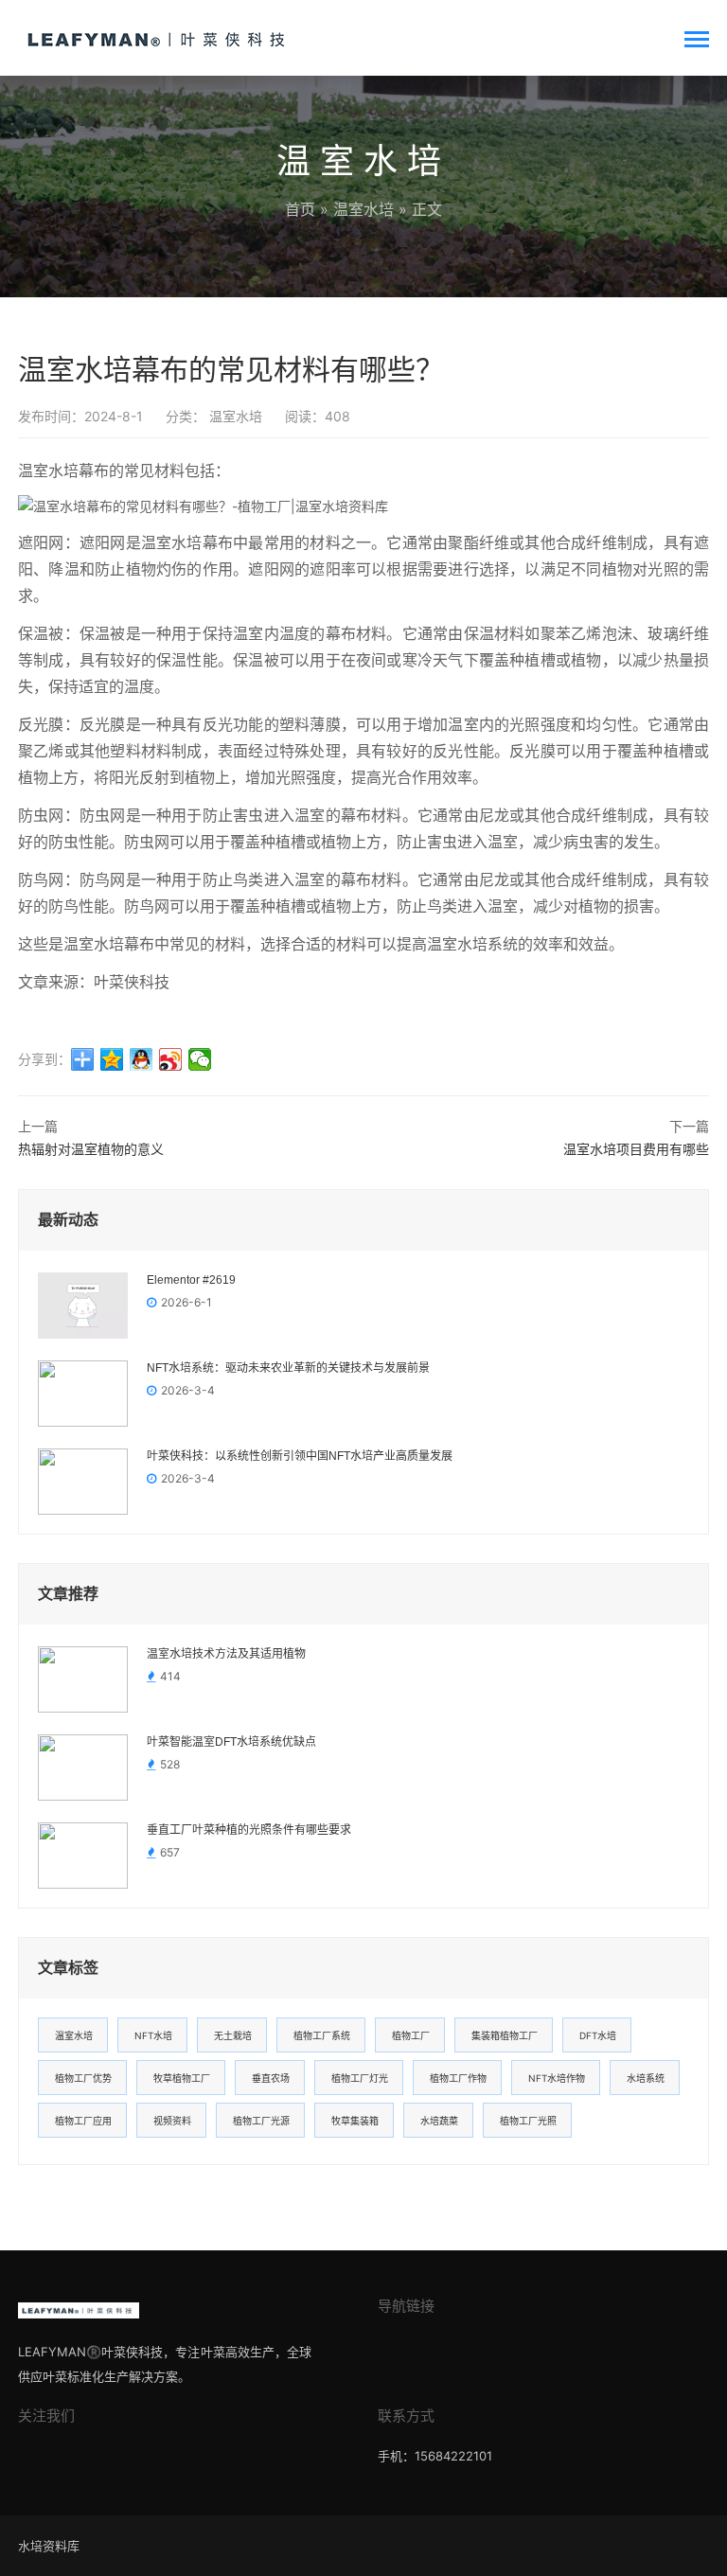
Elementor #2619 (191, 1280)
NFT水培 (153, 2035)
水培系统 (646, 2078)
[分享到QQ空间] (112, 1059)
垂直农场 (271, 2078)
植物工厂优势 (83, 2078)
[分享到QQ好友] (142, 1059)
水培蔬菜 (439, 2121)
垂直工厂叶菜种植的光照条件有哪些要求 (249, 1830)
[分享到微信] (200, 1059)
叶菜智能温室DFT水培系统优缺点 (231, 1742)
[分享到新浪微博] (171, 1059)
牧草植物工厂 (182, 2078)
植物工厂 (411, 2035)
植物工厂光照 (528, 2121)
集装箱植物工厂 (505, 2035)
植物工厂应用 (83, 2121)
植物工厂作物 (458, 2078)
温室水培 (363, 209)
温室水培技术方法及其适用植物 (226, 1654)
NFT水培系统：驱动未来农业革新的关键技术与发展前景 (288, 1368)
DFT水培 (598, 2035)
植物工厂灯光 (360, 2078)
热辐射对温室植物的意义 (91, 1149)
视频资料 (172, 2121)
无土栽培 (233, 2035)
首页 (300, 209)
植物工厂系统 (322, 2035)
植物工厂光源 (261, 2121)
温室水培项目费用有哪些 (636, 1149)
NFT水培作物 (557, 2078)
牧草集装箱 (355, 2121)
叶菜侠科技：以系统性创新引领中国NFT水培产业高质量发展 (300, 1456)
